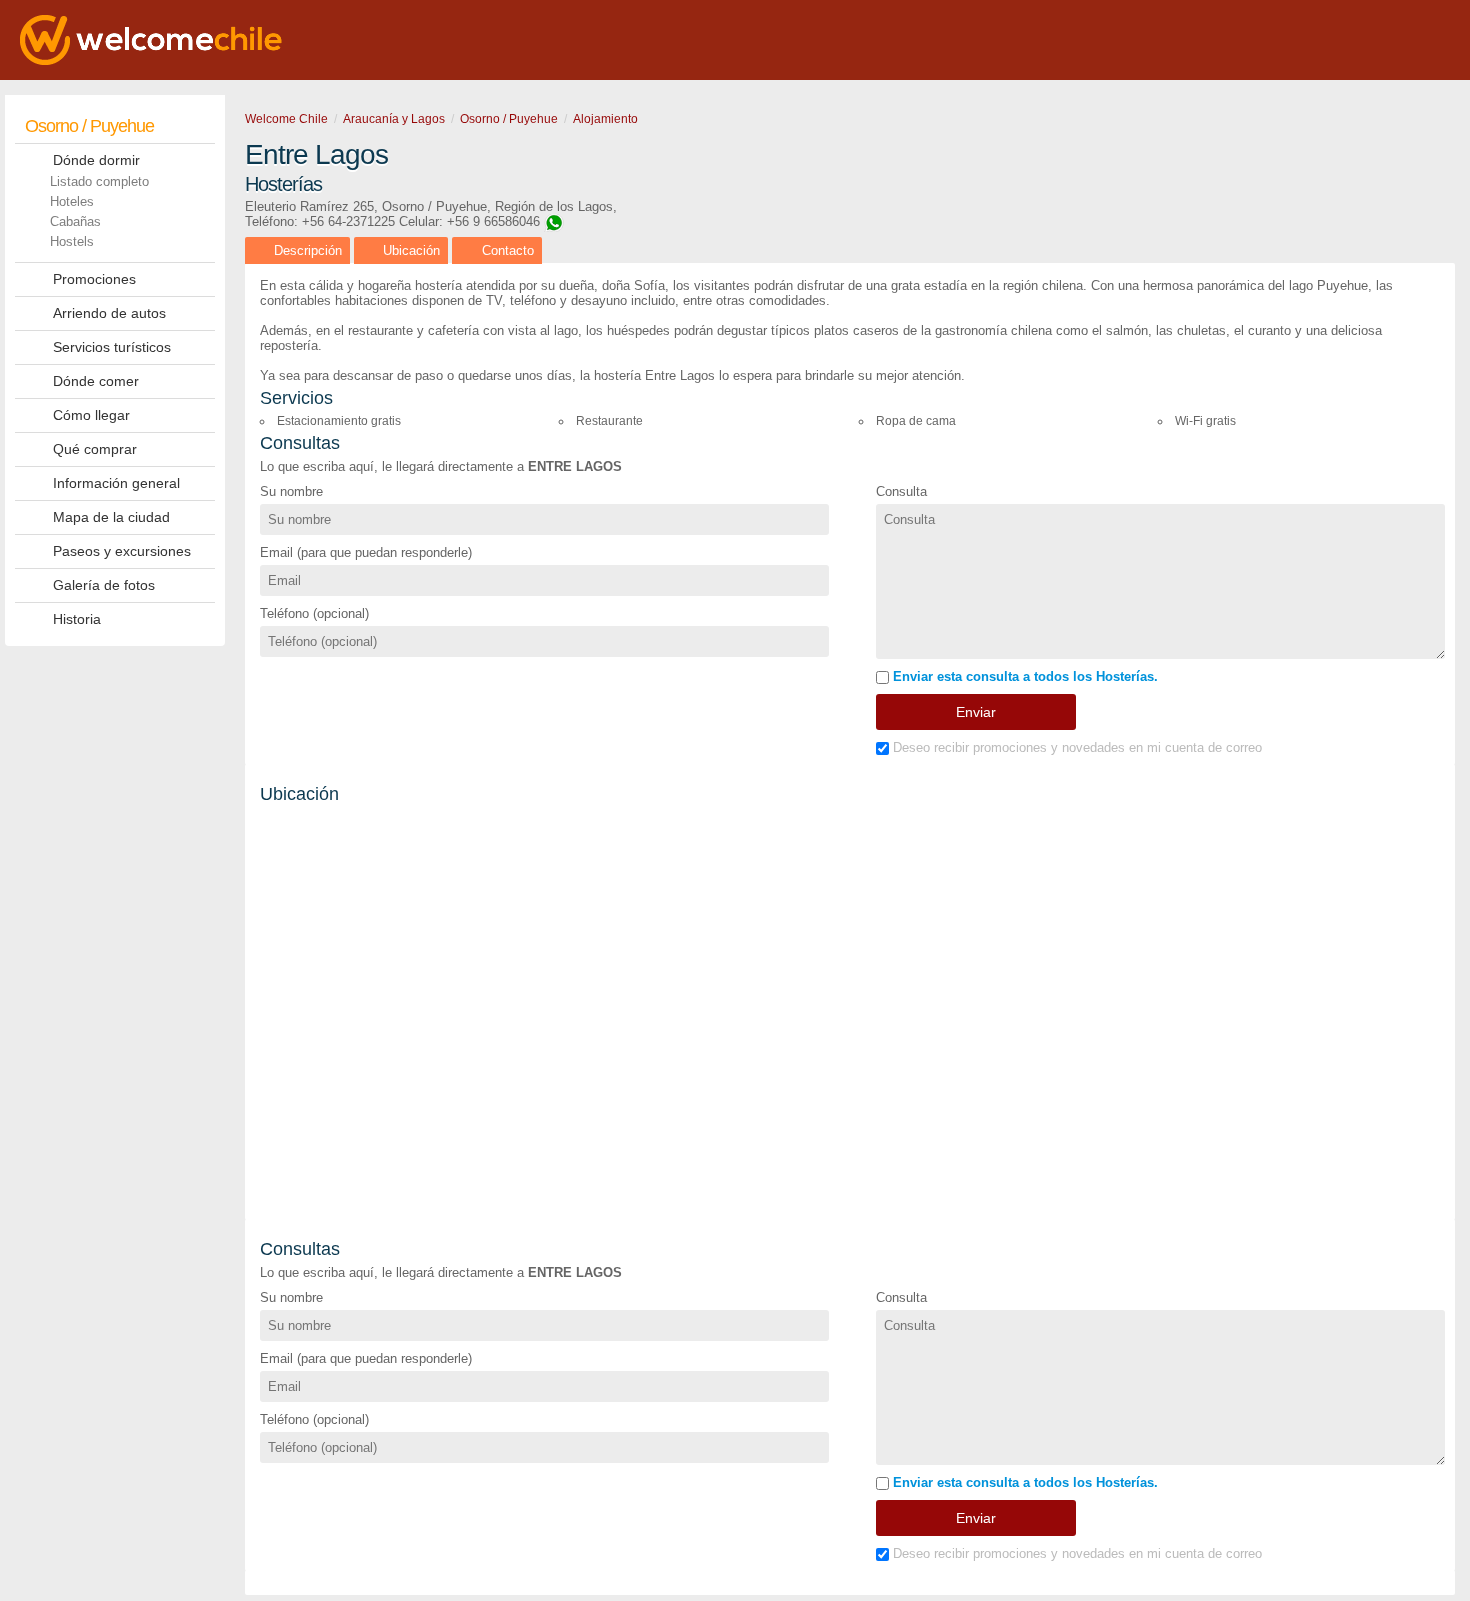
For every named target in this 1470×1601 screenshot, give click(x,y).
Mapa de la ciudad (111, 517)
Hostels (72, 241)
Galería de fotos (104, 585)
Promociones (94, 279)
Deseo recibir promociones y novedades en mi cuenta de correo (1075, 747)
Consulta (901, 491)
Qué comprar (95, 449)
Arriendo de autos (109, 313)
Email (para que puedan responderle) (366, 552)
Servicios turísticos (112, 347)
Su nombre (291, 491)
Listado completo (99, 181)
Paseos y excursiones (122, 551)
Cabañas (75, 221)
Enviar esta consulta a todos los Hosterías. (1023, 676)
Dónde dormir (96, 160)
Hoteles (72, 201)
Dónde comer (96, 381)
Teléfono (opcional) (314, 613)
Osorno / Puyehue (89, 126)
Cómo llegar (91, 415)
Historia (77, 619)
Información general (116, 483)
